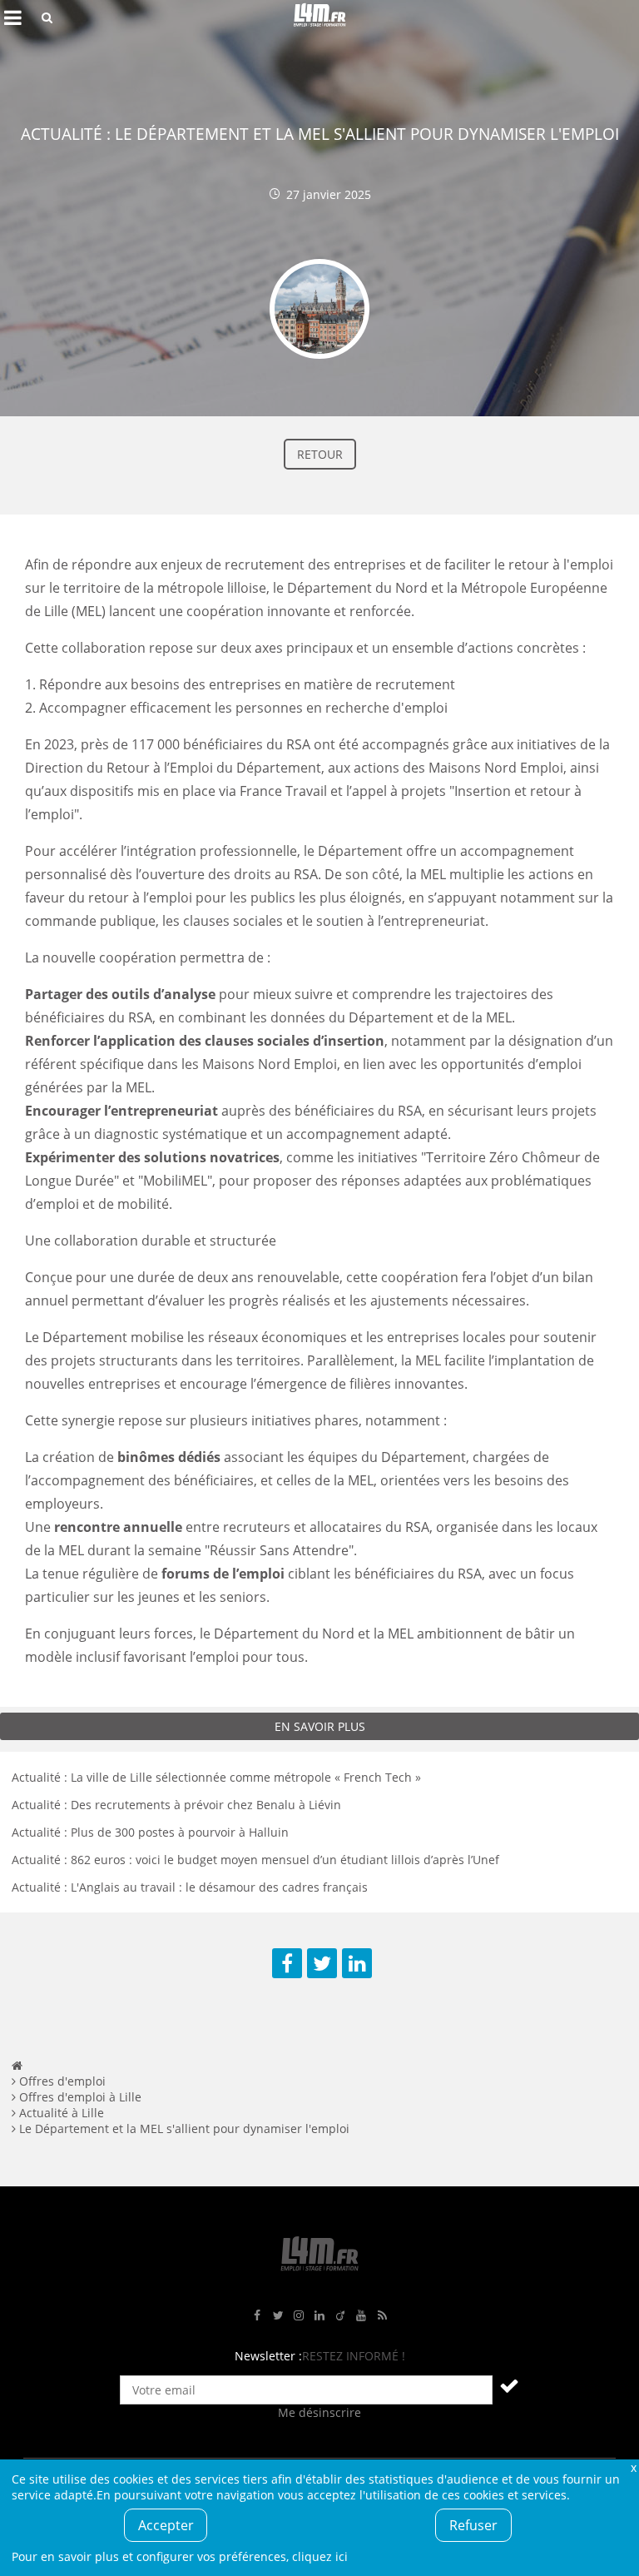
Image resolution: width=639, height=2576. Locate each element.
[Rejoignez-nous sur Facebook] (257, 2316)
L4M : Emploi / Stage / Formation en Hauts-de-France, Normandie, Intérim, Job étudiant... (319, 17)
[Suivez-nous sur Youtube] (361, 2316)
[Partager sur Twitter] (322, 1963)
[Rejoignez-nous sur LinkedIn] (319, 2316)
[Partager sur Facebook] (287, 1963)
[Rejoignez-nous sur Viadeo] (340, 2316)
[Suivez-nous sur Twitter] (278, 2316)
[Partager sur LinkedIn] (357, 1963)
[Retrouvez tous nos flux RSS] (382, 2316)
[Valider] (509, 2385)
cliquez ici (320, 2556)
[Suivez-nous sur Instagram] (299, 2316)
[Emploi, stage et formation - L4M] (17, 2065)
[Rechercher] (47, 17)
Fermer (633, 2467)
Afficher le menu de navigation (12, 17)
